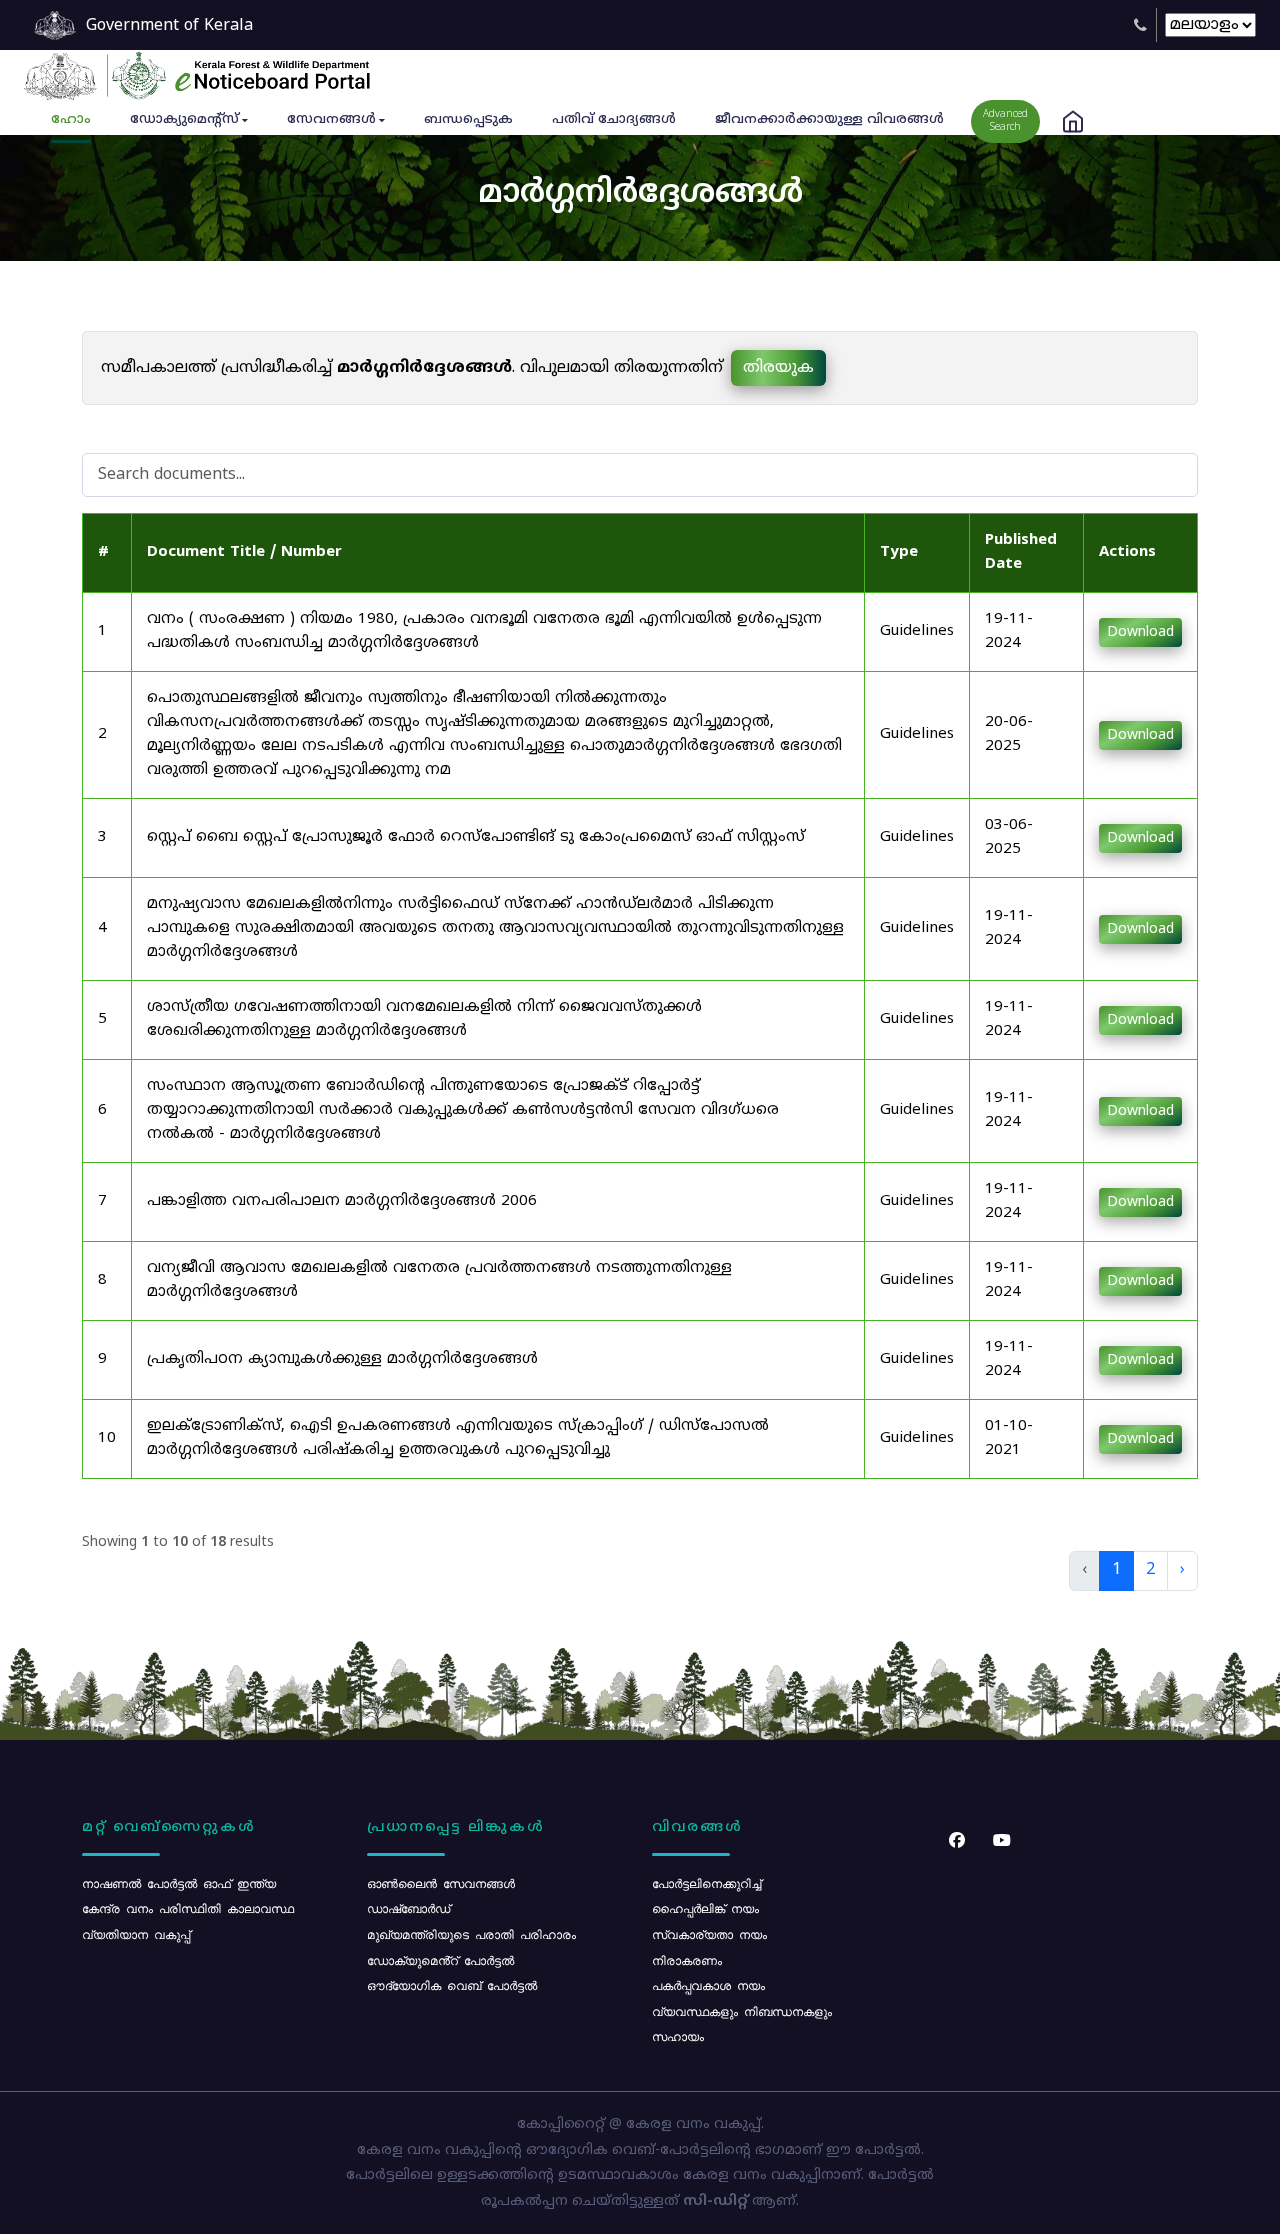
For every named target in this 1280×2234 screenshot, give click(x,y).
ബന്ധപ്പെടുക (468, 120)
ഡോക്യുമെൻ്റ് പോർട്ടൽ (440, 1960)
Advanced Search (1005, 121)
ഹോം (71, 120)
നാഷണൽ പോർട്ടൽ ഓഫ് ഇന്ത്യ (179, 1883)
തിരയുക (778, 368)
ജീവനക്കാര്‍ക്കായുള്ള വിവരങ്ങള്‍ (829, 120)
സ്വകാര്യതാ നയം (709, 1934)
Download (1140, 632)
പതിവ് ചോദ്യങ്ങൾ (614, 120)
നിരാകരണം (687, 1960)
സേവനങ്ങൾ (331, 120)
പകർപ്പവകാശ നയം (708, 1985)
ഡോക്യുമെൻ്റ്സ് (184, 120)
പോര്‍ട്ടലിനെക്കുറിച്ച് (706, 1883)
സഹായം (678, 2036)
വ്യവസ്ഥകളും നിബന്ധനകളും (742, 2011)
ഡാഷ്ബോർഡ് (408, 1908)
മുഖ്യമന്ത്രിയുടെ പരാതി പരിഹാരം (471, 1934)
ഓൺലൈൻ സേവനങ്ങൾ (441, 1883)
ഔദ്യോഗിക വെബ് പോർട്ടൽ (452, 1985)
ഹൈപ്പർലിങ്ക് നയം (705, 1908)
